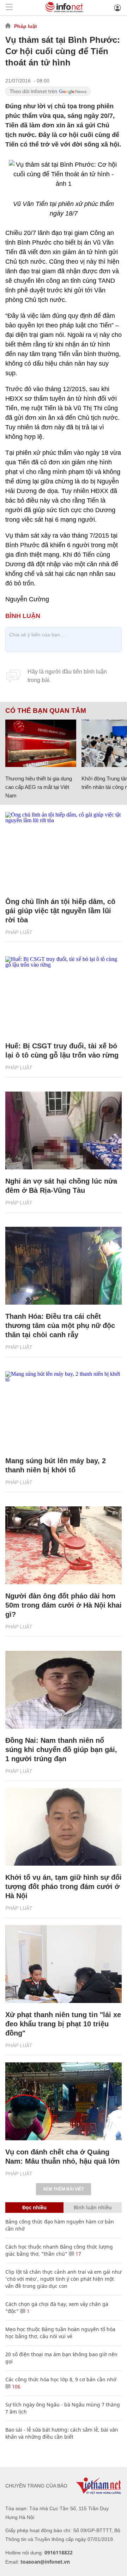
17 (78, 2254)
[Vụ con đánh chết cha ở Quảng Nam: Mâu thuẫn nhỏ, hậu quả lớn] (64, 2101)
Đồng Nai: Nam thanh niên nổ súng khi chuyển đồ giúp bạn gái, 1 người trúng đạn (61, 1750)
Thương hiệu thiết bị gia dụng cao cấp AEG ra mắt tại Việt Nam (39, 787)
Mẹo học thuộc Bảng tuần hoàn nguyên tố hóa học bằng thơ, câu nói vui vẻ (60, 2333)
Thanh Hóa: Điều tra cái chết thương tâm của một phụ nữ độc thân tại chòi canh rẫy (60, 1326)
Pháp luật (26, 26)
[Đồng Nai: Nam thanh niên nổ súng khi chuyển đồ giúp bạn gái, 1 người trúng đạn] (64, 1690)
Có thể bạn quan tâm (46, 711)
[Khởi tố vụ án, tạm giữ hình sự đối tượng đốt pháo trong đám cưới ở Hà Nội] (64, 1827)
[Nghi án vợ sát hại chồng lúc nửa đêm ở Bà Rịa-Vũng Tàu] (64, 1130)
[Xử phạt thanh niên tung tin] (64, 1964)
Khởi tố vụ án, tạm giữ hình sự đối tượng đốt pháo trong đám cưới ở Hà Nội (64, 1887)
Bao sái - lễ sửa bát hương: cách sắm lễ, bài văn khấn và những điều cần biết (62, 2433)
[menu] (9, 8)
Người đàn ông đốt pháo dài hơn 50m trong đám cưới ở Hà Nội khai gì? (64, 1605)
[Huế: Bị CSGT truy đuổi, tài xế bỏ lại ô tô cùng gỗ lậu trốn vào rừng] (64, 995)
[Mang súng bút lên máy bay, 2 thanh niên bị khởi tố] (64, 1410)
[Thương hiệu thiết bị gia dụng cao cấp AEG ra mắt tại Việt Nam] (41, 743)
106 (16, 2386)
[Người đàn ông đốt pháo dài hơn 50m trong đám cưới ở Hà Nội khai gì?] (64, 1545)
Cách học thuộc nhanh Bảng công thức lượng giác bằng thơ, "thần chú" (59, 2250)
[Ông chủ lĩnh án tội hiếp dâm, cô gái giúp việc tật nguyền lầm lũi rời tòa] (64, 851)
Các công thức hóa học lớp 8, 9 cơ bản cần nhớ (61, 2379)
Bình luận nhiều (93, 2207)
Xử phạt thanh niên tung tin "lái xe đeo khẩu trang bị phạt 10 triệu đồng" (63, 2024)
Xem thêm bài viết (64, 2189)
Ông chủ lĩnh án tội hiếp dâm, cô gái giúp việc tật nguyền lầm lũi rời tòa (60, 911)
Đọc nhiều (34, 2207)
